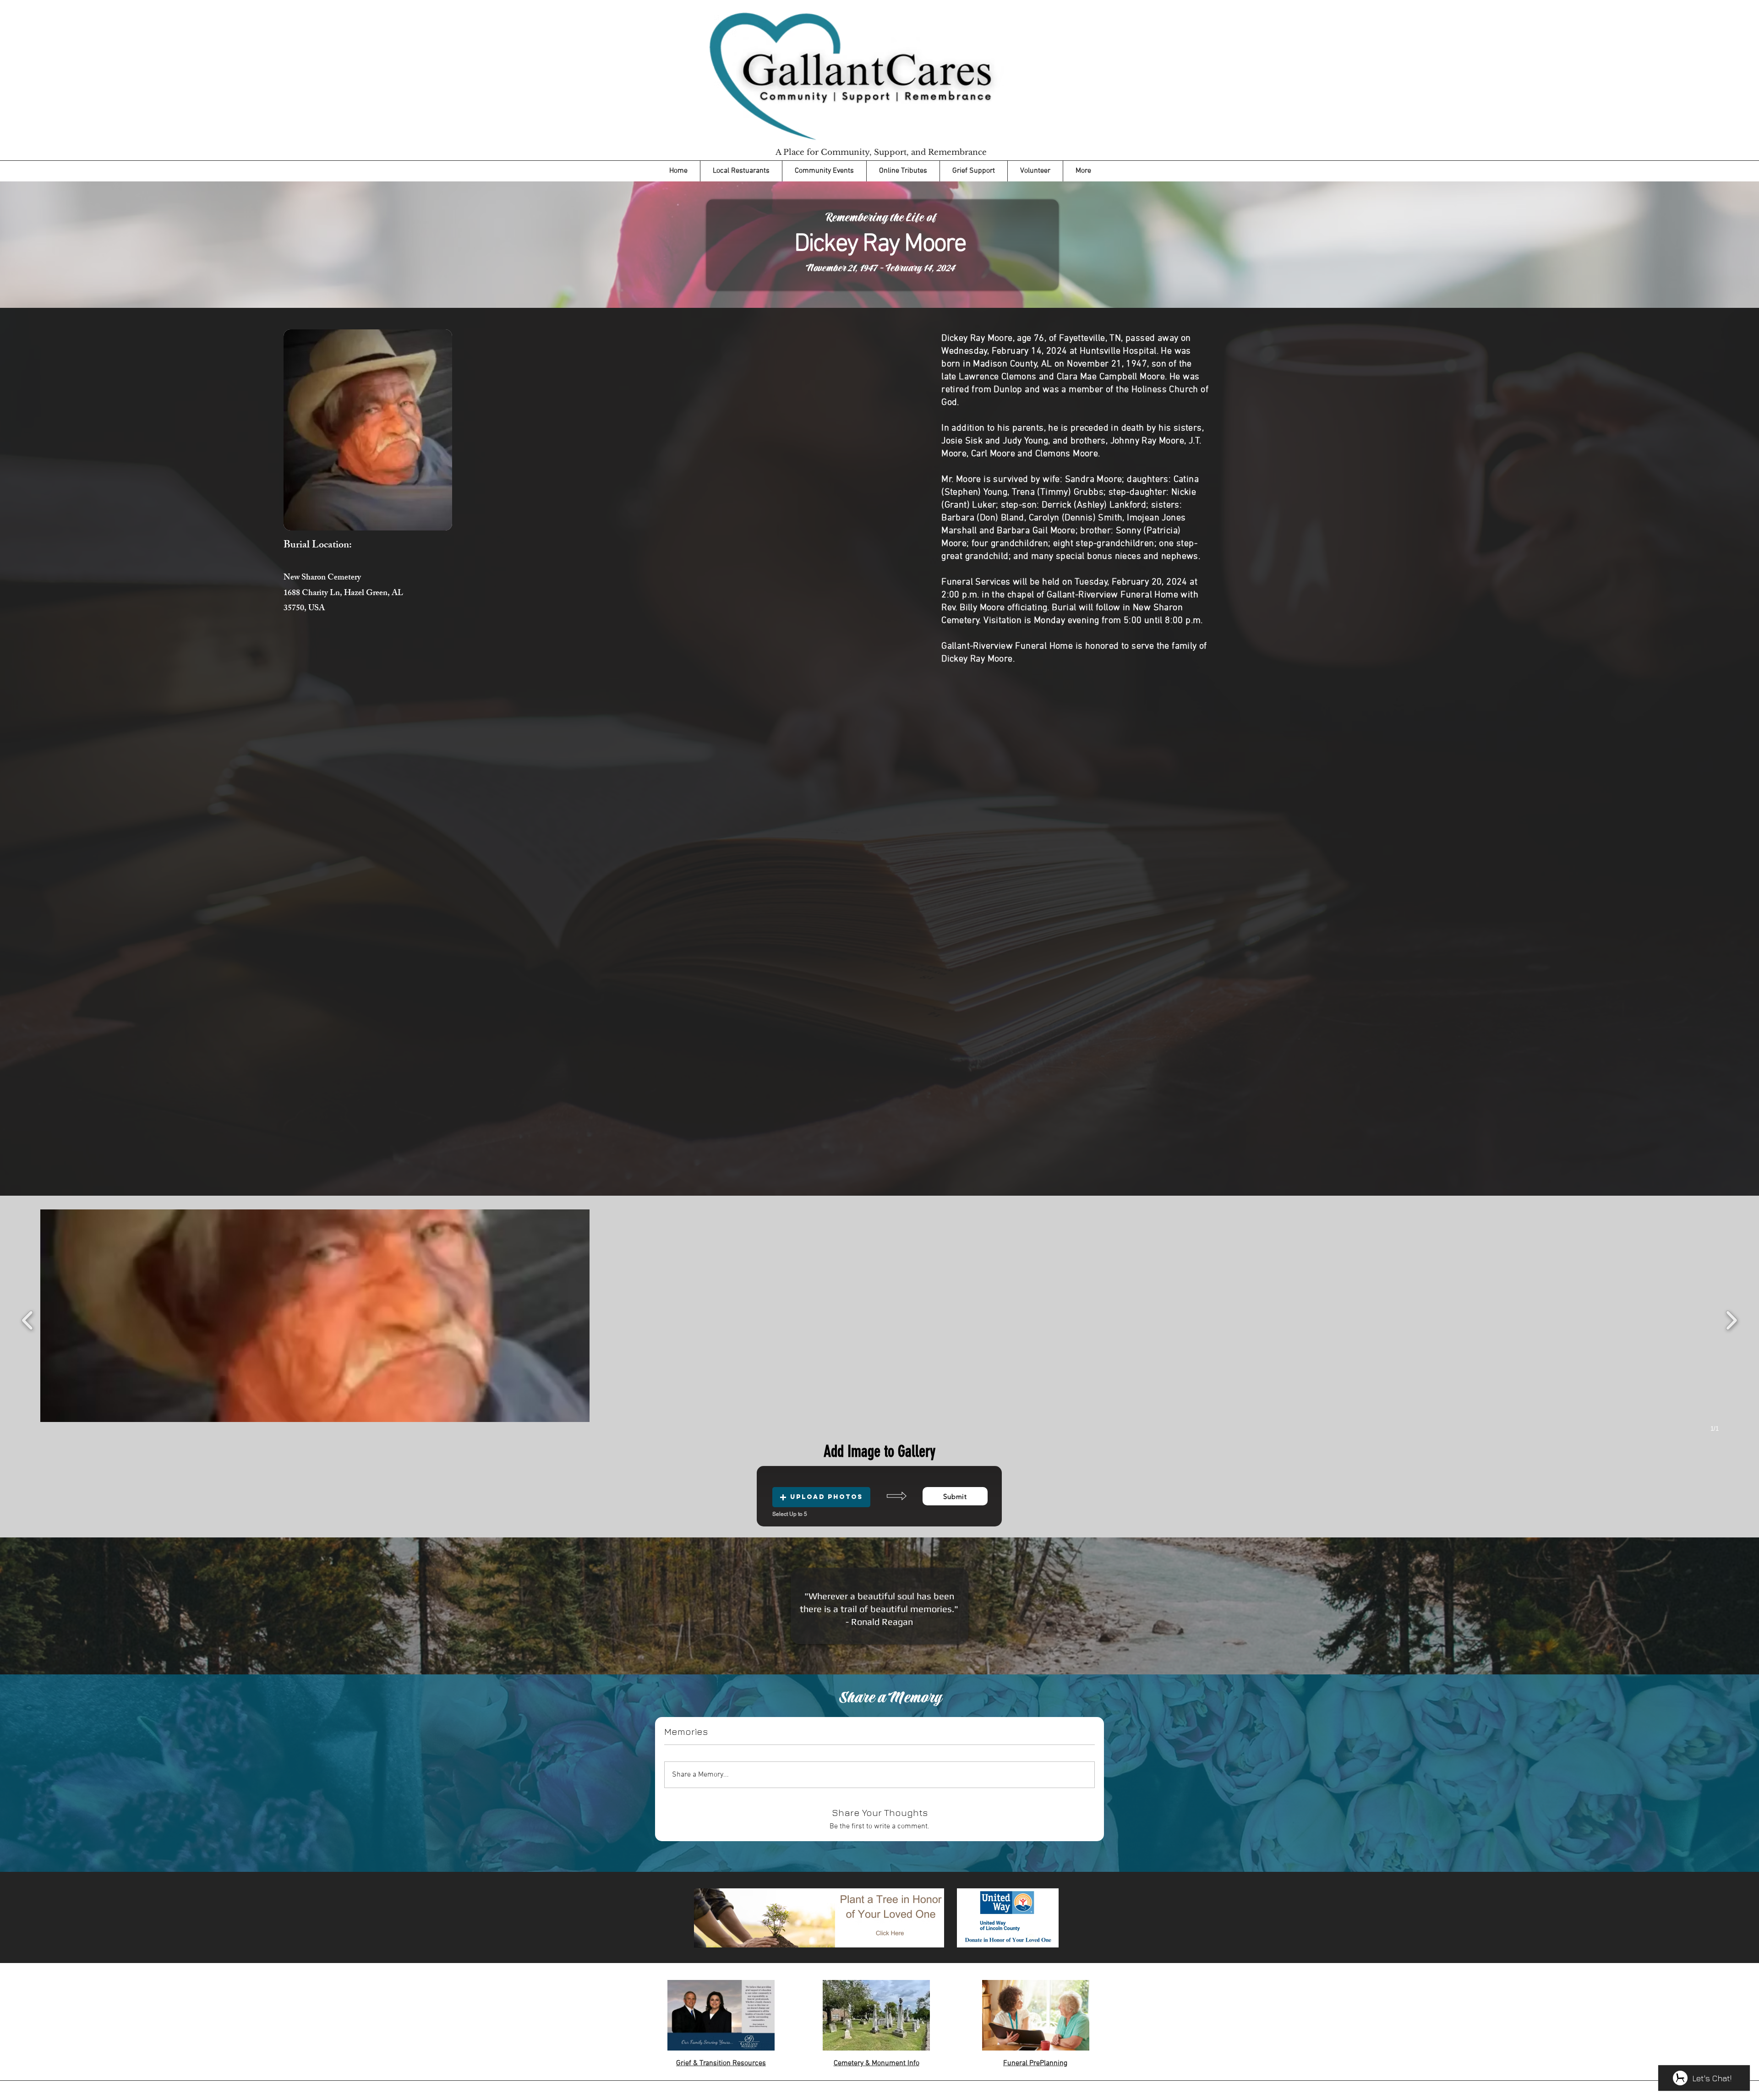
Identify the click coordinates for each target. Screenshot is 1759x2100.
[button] (315, 1316)
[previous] (28, 1319)
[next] (1731, 1319)
